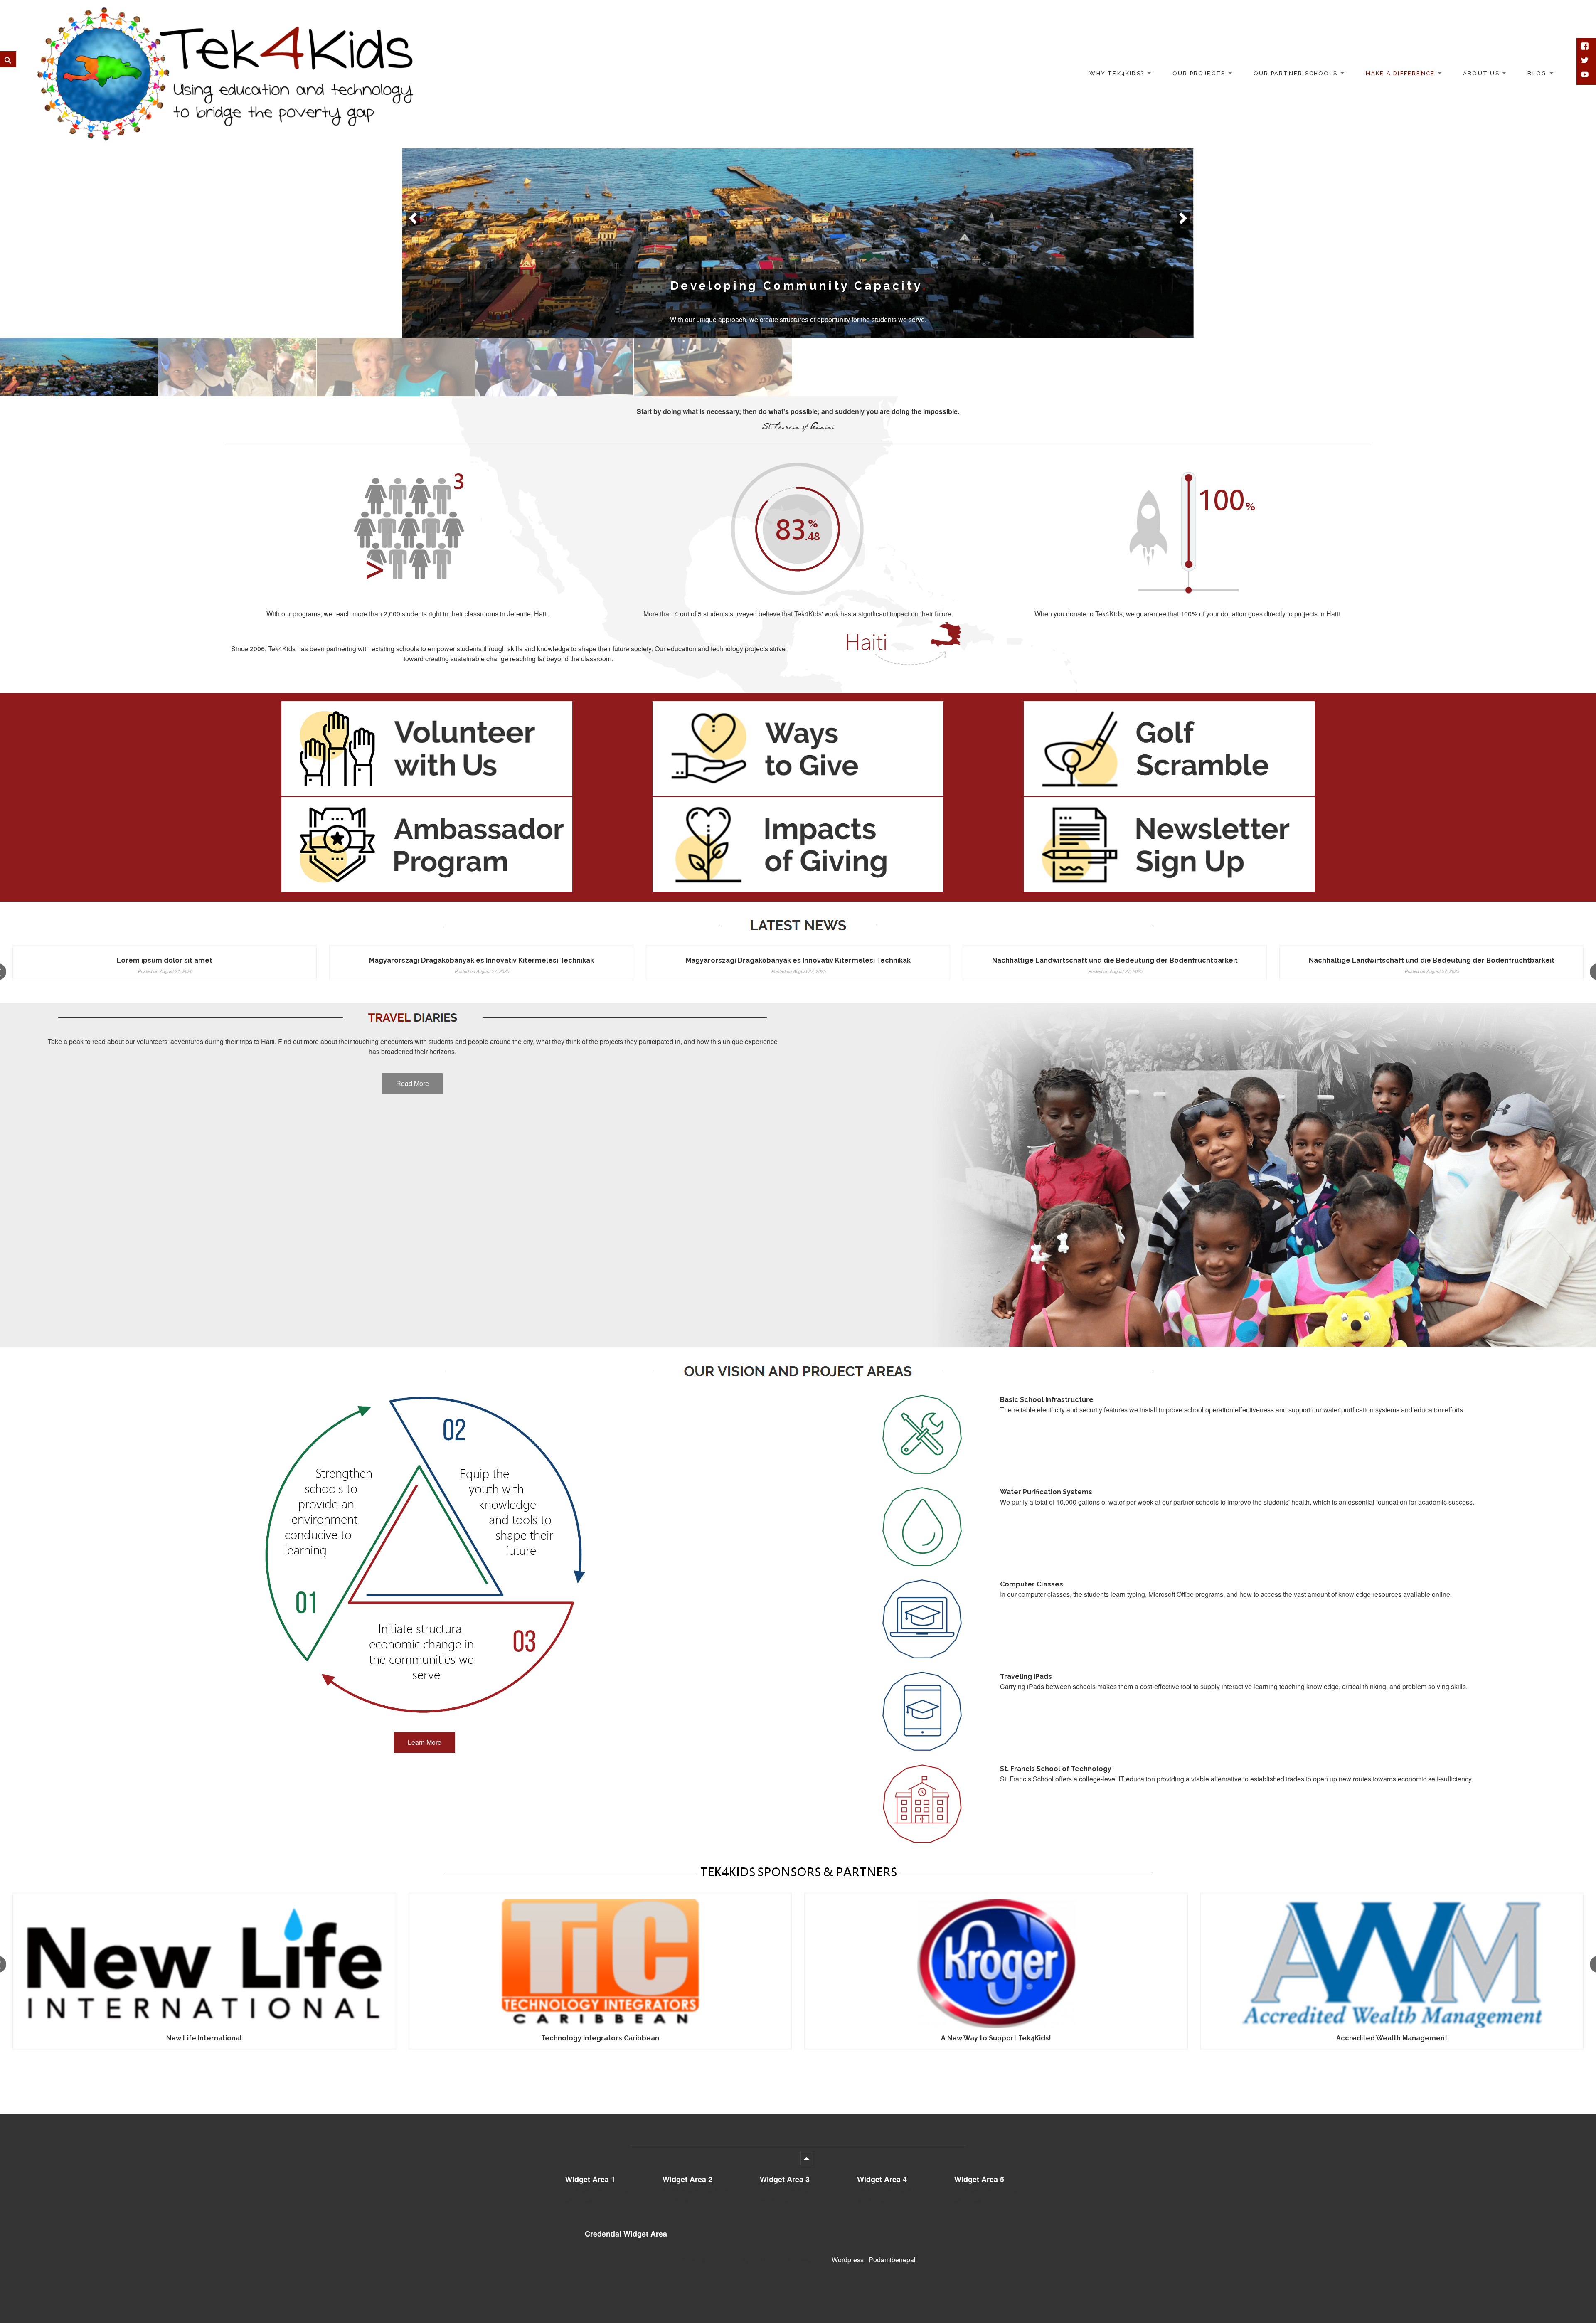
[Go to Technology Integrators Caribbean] (205, 1964)
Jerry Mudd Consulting (1392, 2038)
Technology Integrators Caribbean (204, 2038)
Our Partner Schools (1296, 73)
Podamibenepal (892, 2260)
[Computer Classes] (713, 367)
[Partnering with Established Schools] (798, 218)
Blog (1537, 73)
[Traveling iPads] (554, 367)
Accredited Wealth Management (996, 2038)
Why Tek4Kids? (1117, 73)
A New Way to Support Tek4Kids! (600, 2038)
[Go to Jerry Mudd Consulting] (1392, 1964)
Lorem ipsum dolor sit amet (165, 960)
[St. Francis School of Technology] (396, 367)
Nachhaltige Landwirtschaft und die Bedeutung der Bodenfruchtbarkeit (1115, 960)
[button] (413, 218)
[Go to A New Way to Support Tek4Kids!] (600, 1964)
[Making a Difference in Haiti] (237, 367)
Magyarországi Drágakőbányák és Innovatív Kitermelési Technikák (482, 960)
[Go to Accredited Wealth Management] (996, 1964)
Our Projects (1199, 73)
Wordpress (848, 2260)
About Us (1481, 73)
